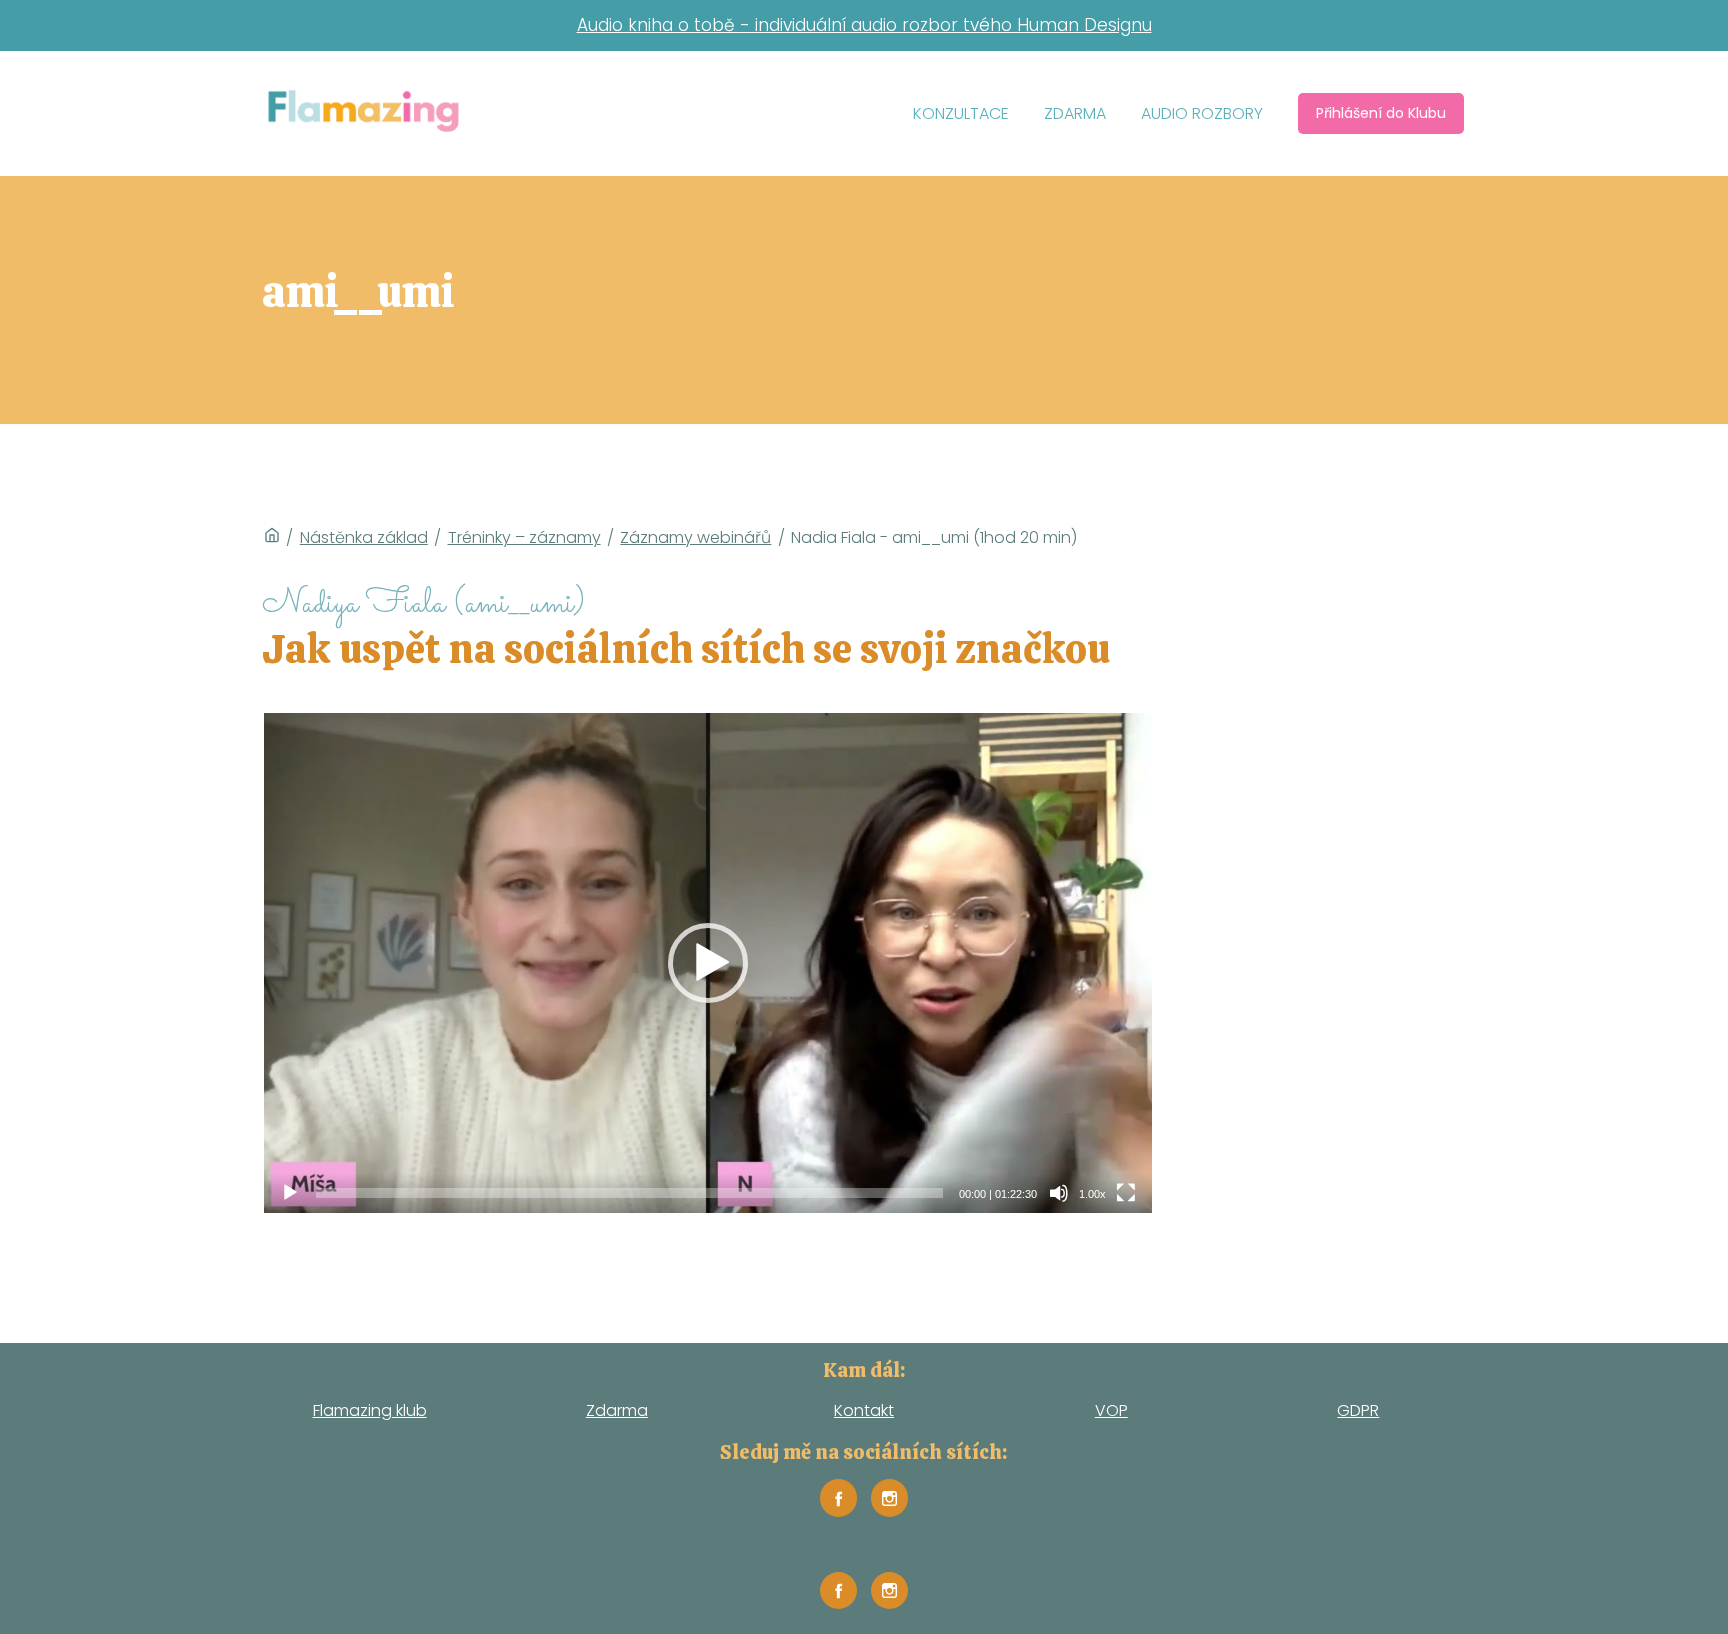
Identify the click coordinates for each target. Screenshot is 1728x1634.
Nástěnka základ (364, 537)
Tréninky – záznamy (524, 537)
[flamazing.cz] (363, 114)
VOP (1111, 1410)
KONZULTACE (961, 113)
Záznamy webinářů (695, 537)
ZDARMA (1075, 113)
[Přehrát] (290, 1193)
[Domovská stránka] (272, 537)
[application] (708, 963)
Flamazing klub (370, 1410)
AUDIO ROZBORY (1202, 113)
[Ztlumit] (1059, 1193)
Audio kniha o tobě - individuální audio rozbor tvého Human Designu (864, 25)
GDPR (1358, 1410)
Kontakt (864, 1410)
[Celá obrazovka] (1126, 1193)
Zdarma (617, 1410)
